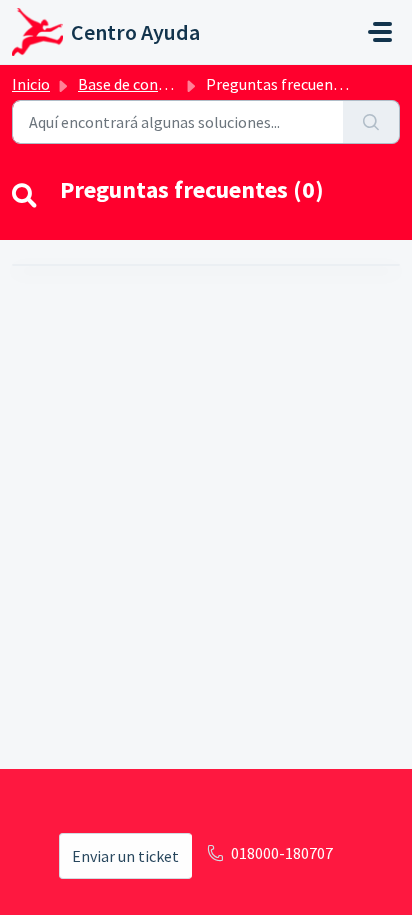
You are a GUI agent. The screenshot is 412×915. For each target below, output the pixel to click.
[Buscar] (371, 122)
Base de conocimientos (157, 84)
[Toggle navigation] (380, 32)
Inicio (31, 84)
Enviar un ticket (125, 856)
